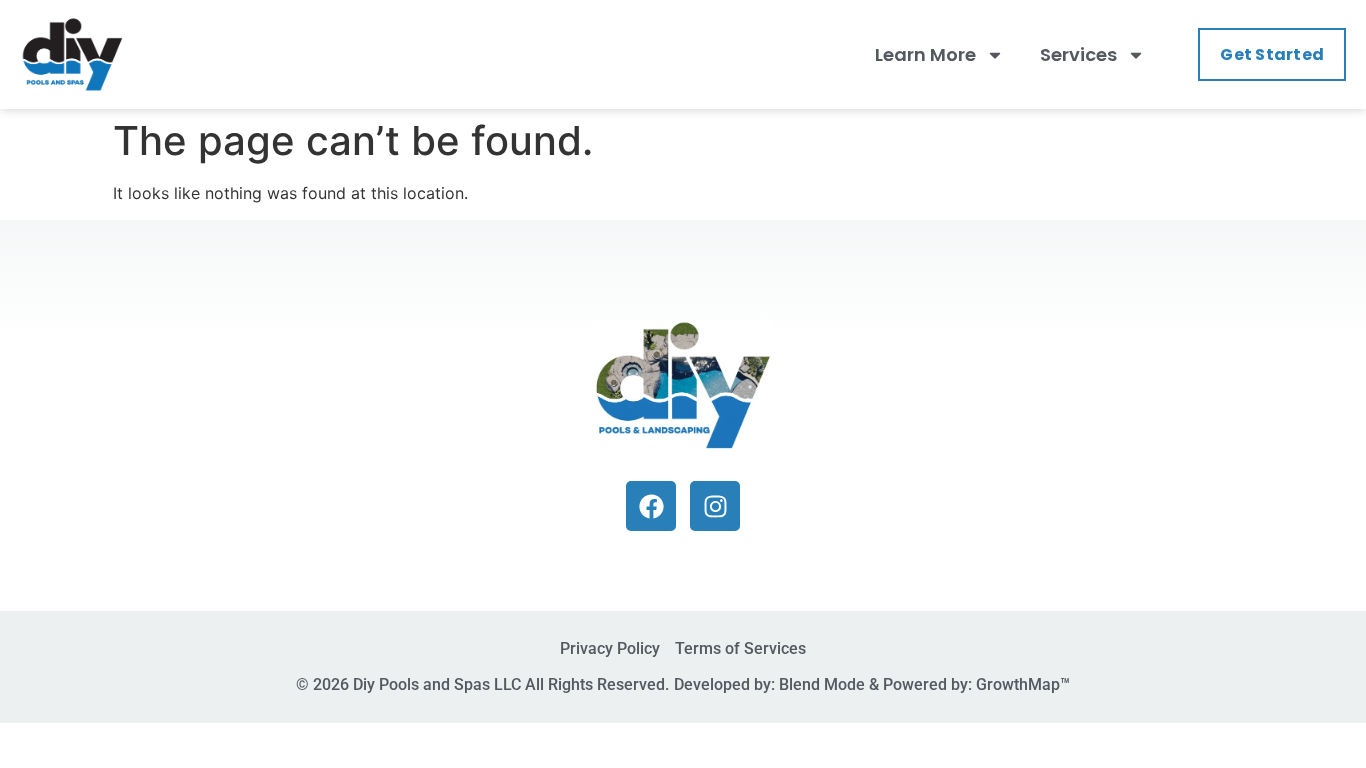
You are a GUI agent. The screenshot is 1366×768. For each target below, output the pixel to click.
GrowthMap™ (1023, 684)
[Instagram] (715, 506)
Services (1078, 54)
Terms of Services (740, 648)
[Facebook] (651, 506)
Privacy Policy (610, 648)
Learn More (925, 54)
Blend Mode (822, 684)
